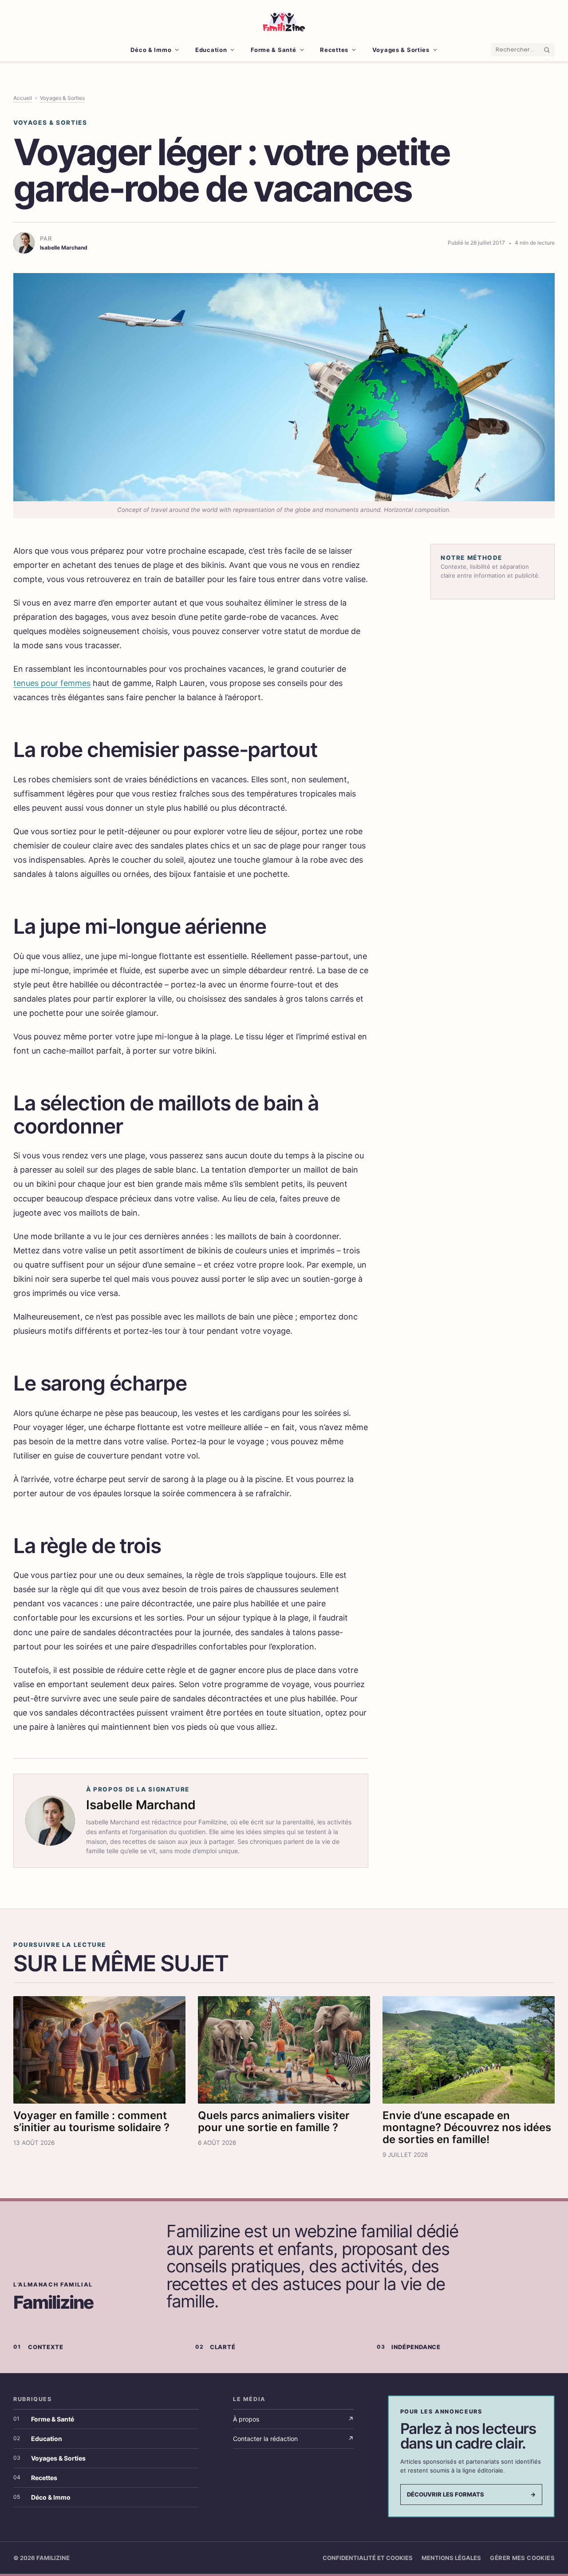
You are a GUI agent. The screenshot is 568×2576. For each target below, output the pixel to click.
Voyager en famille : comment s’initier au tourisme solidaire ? (91, 2121)
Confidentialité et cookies (368, 2558)
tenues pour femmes (52, 683)
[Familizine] (284, 20)
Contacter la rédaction (293, 2439)
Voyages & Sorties (401, 50)
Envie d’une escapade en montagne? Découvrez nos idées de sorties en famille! (467, 2127)
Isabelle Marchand (141, 1805)
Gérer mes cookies (522, 2558)
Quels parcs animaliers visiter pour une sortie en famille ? (274, 2121)
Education (211, 50)
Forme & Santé (273, 50)
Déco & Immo (151, 50)
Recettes (334, 50)
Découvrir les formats (471, 2494)
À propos (293, 2419)
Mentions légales (451, 2558)
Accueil (23, 98)
